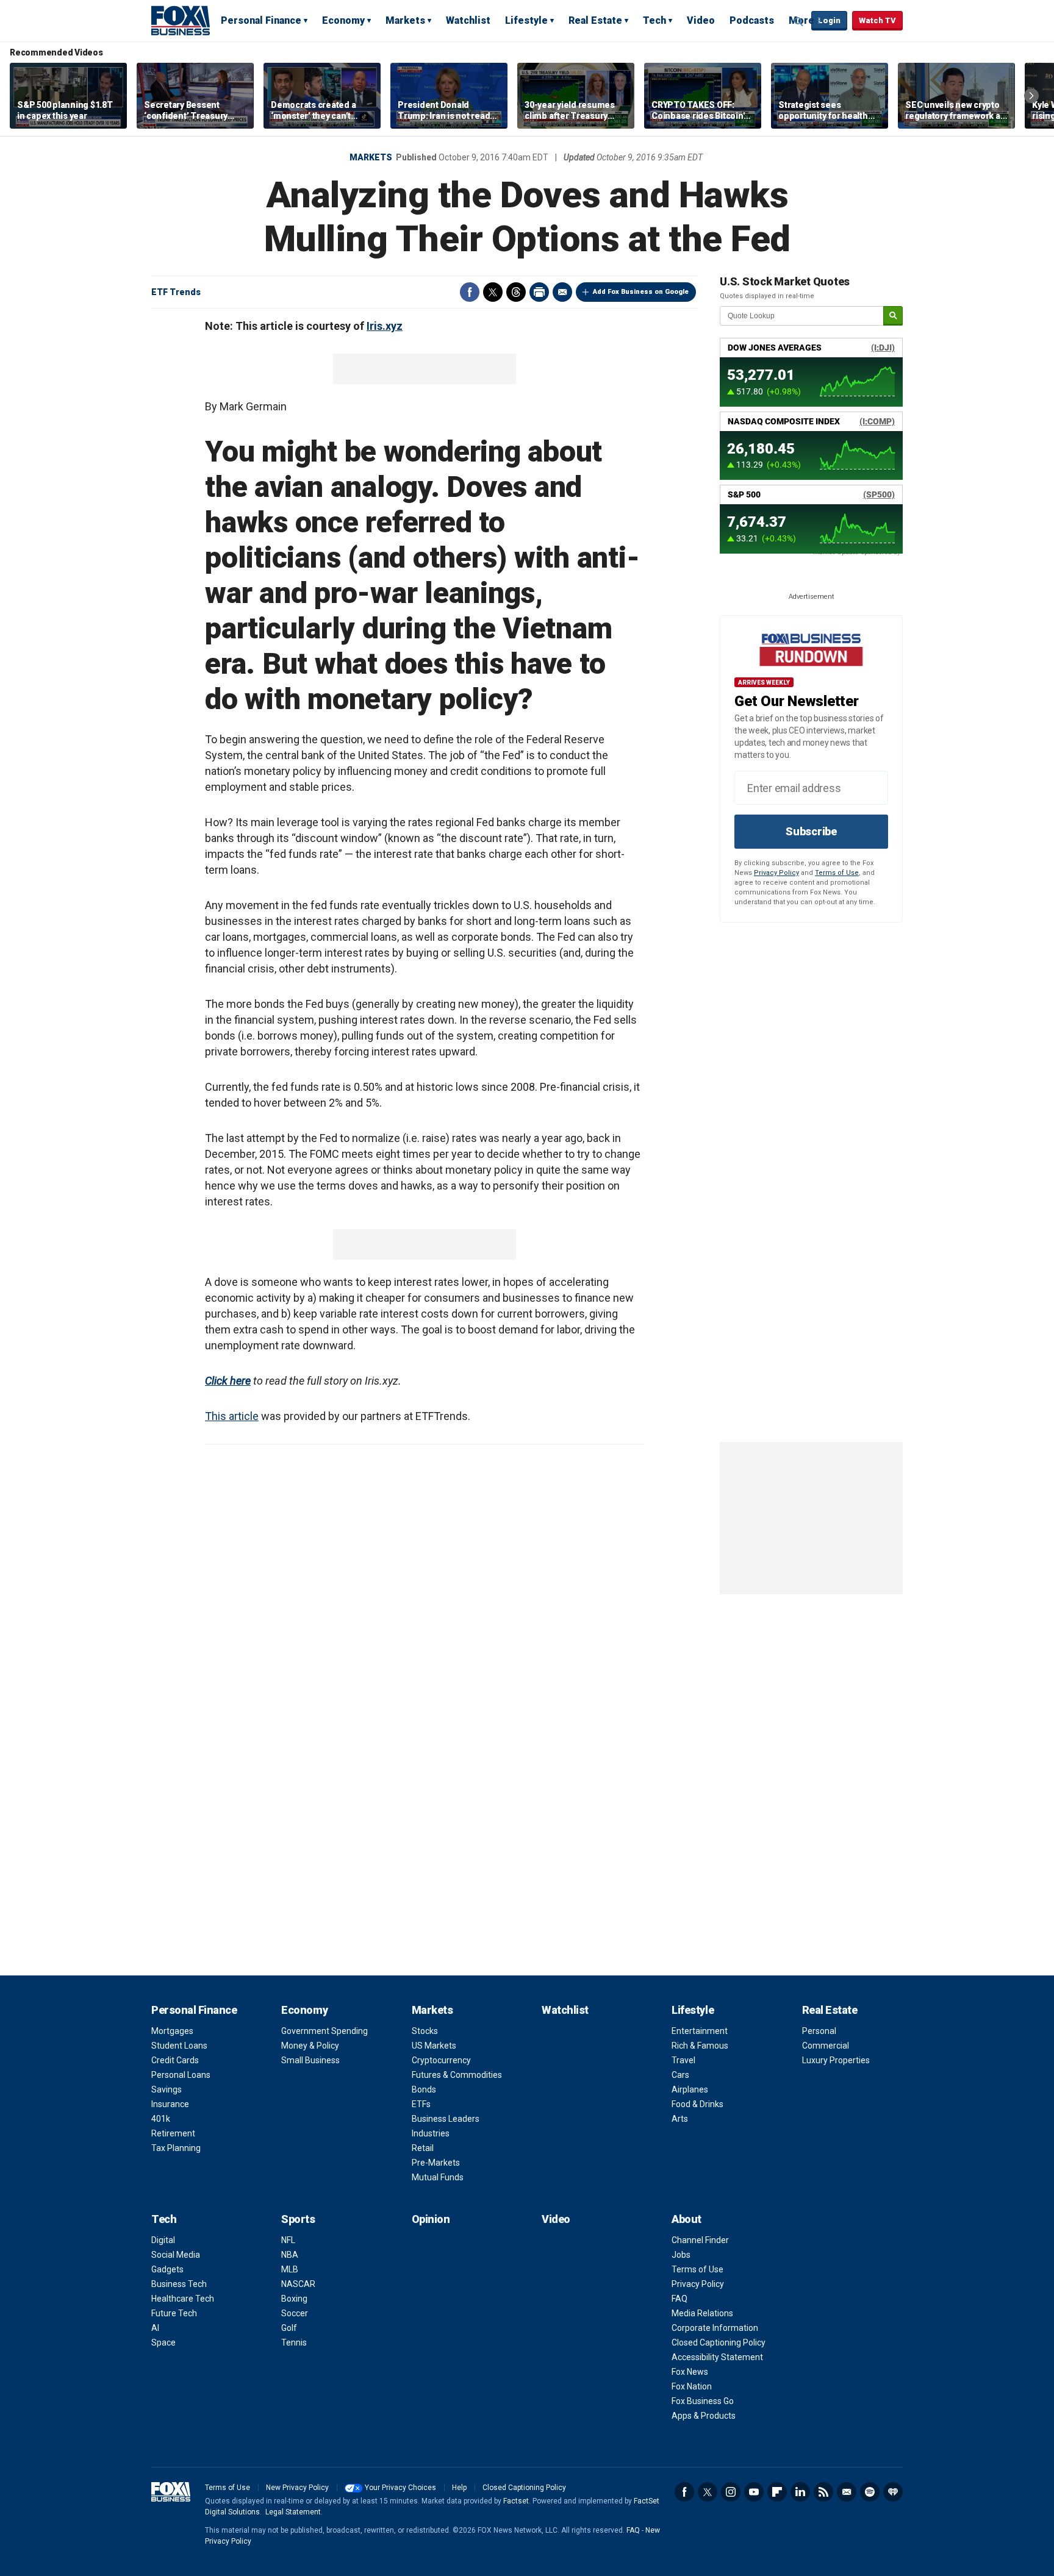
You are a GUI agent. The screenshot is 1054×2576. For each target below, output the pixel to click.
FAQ (679, 2299)
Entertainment (700, 2031)
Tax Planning (176, 2148)
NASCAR (298, 2284)
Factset (516, 2501)
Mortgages (172, 2031)
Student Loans (179, 2046)
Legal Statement (293, 2512)
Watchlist (468, 20)
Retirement (173, 2133)
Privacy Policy (776, 873)
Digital (163, 2240)
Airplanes (690, 2089)
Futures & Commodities (457, 2075)
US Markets (434, 2046)
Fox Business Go (703, 2401)
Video (701, 20)
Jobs (681, 2255)
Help (459, 2488)
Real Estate (595, 20)
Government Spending (324, 2031)
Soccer (295, 2313)
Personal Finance (261, 20)
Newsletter (847, 2492)
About (687, 2219)
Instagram (731, 2492)
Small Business (310, 2060)
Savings (167, 2089)
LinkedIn (800, 2492)
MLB (290, 2269)
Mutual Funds (438, 2177)
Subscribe (811, 831)
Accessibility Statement (717, 2357)
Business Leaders (446, 2119)
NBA (290, 2255)
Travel (683, 2060)
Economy (343, 20)
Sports (298, 2219)
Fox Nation (692, 2386)
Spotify (870, 2492)
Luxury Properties (836, 2060)
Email (562, 292)
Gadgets (167, 2269)
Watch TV (877, 20)
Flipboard (777, 2492)
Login (829, 20)
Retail (423, 2148)
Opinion (431, 2219)
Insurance (170, 2104)
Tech (654, 20)
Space (163, 2342)
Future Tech (174, 2313)
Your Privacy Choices (400, 2488)
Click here (228, 1381)
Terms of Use (837, 873)
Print (539, 292)
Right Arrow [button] (1031, 96)
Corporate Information (715, 2328)
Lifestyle (526, 20)
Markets (405, 20)
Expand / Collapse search (799, 21)
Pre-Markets (436, 2163)
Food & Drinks (697, 2104)
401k (161, 2119)
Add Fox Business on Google (641, 292)
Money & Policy (310, 2046)
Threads (516, 292)
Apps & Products (704, 2416)
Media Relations (702, 2313)
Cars (680, 2075)
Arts (680, 2119)
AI (155, 2328)
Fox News (690, 2372)
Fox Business (181, 20)
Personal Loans (181, 2075)
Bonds (424, 2089)
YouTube (754, 2492)
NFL (288, 2240)
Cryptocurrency (441, 2060)
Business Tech (179, 2284)
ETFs (421, 2104)
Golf (289, 2328)
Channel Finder (700, 2240)
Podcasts (752, 20)
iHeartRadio (893, 2492)
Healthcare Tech (183, 2299)
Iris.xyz (385, 326)
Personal (819, 2031)
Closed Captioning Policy (719, 2342)
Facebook (470, 292)
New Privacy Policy (297, 2488)
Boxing (294, 2299)
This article (232, 1416)
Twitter (493, 292)
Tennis (294, 2342)
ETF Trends (176, 292)
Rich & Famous (700, 2046)
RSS (823, 2492)
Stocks (425, 2031)
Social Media (176, 2255)
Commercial (826, 2046)
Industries (431, 2133)
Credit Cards (175, 2060)
